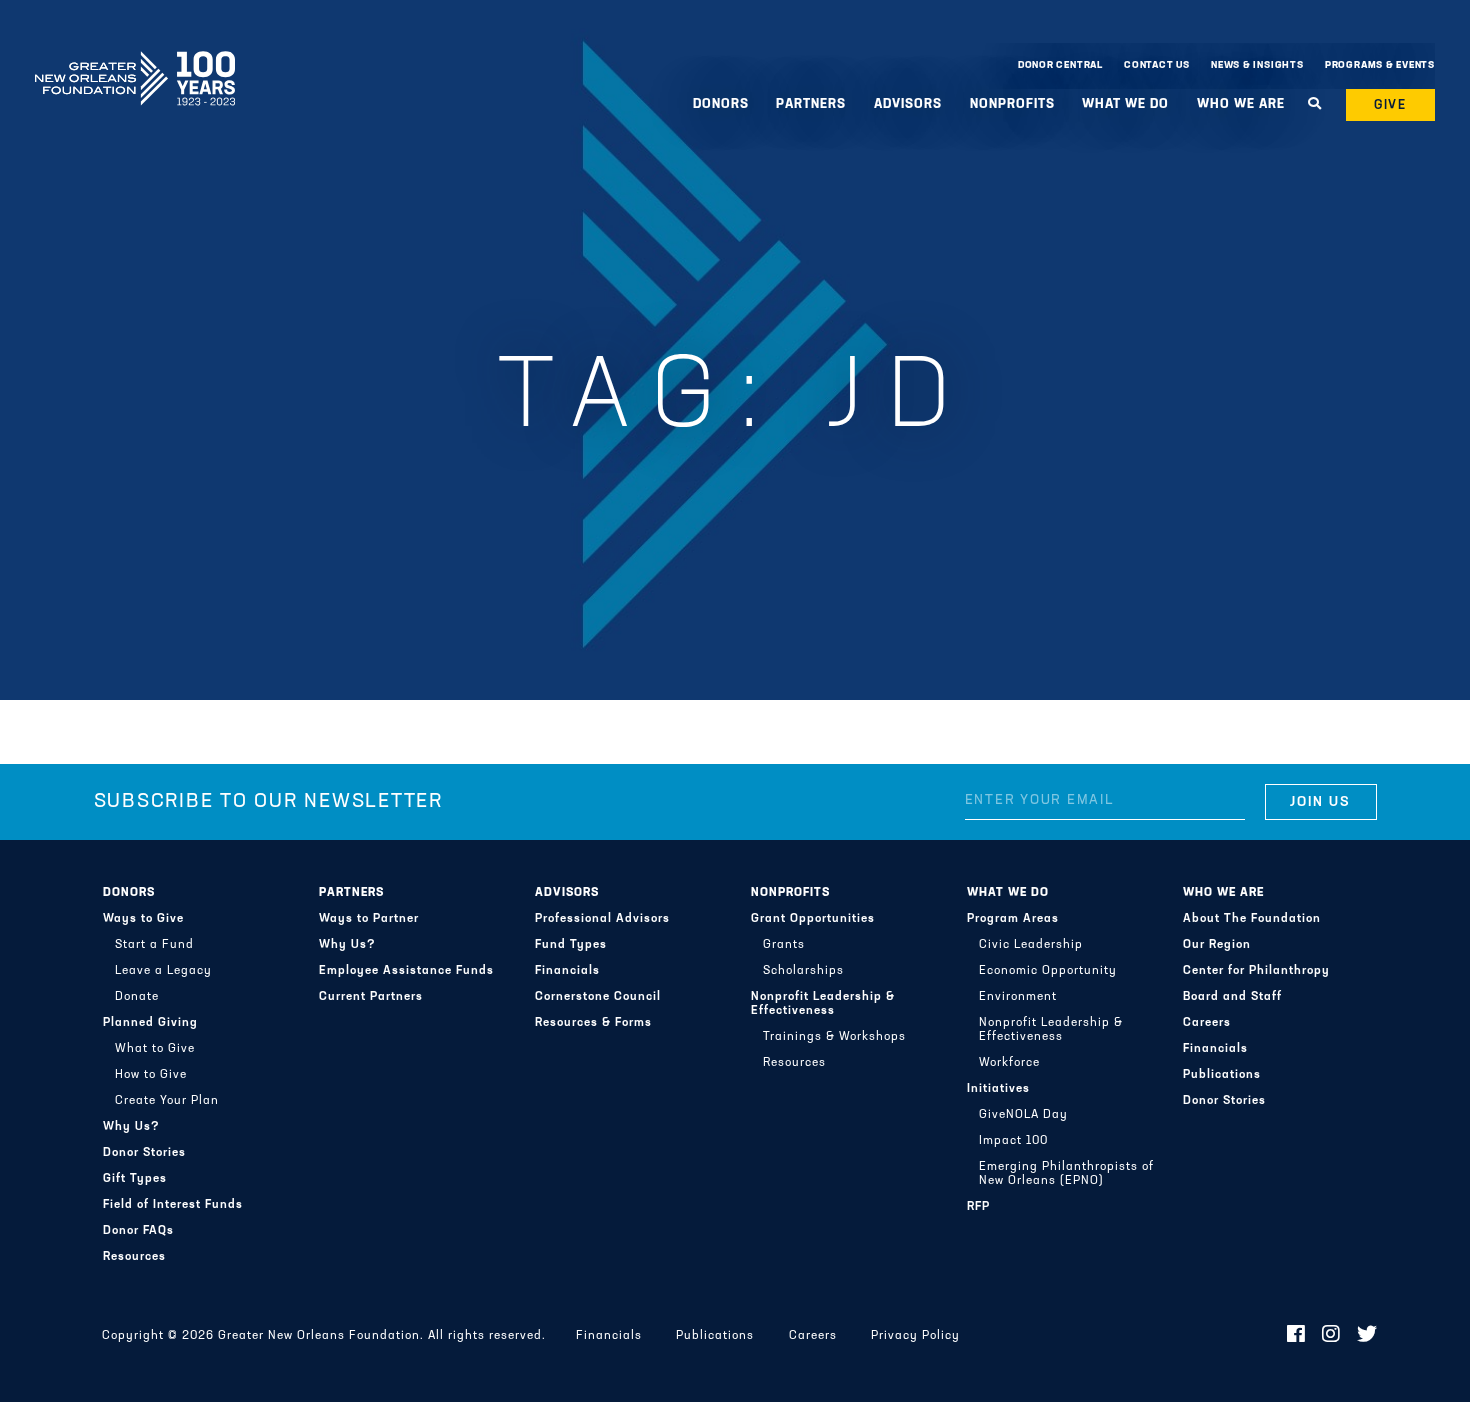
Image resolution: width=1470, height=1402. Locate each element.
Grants (784, 945)
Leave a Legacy (163, 971)
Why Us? (131, 1127)
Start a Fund (154, 945)
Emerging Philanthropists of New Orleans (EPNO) (1066, 1174)
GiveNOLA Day (1023, 1115)
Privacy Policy (915, 1336)
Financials (567, 971)
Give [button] (1391, 105)
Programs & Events (1380, 65)
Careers (1207, 1023)
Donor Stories (144, 1153)
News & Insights (1257, 65)
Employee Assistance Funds (406, 971)
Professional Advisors (602, 919)
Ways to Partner (369, 919)
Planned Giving (150, 1023)
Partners (351, 893)
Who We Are (1223, 893)
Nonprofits (790, 893)
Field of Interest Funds (173, 1205)
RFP (978, 1207)
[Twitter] (1367, 1336)
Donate (137, 997)
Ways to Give (143, 919)
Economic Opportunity (1048, 971)
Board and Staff (1232, 997)
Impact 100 (1013, 1141)
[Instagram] (1331, 1336)
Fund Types (571, 945)
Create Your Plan (167, 1101)
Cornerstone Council (598, 997)
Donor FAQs (138, 1231)
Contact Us (1157, 65)
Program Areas (1013, 919)
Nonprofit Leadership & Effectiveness (823, 1004)
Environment (1018, 997)
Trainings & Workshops (834, 1037)
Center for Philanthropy (1256, 971)
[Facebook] (1296, 1336)
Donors (129, 893)
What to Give (155, 1049)
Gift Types (135, 1179)
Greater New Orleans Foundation (135, 61)
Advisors (567, 893)
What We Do (1008, 893)
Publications (1222, 1075)
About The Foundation (1252, 919)
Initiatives (998, 1089)
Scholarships (803, 971)
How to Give (151, 1075)
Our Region (1217, 945)
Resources (134, 1257)
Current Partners (371, 997)
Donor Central (1060, 65)
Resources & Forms (593, 1023)
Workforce (1009, 1063)
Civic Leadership (1031, 945)
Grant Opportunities (813, 919)
